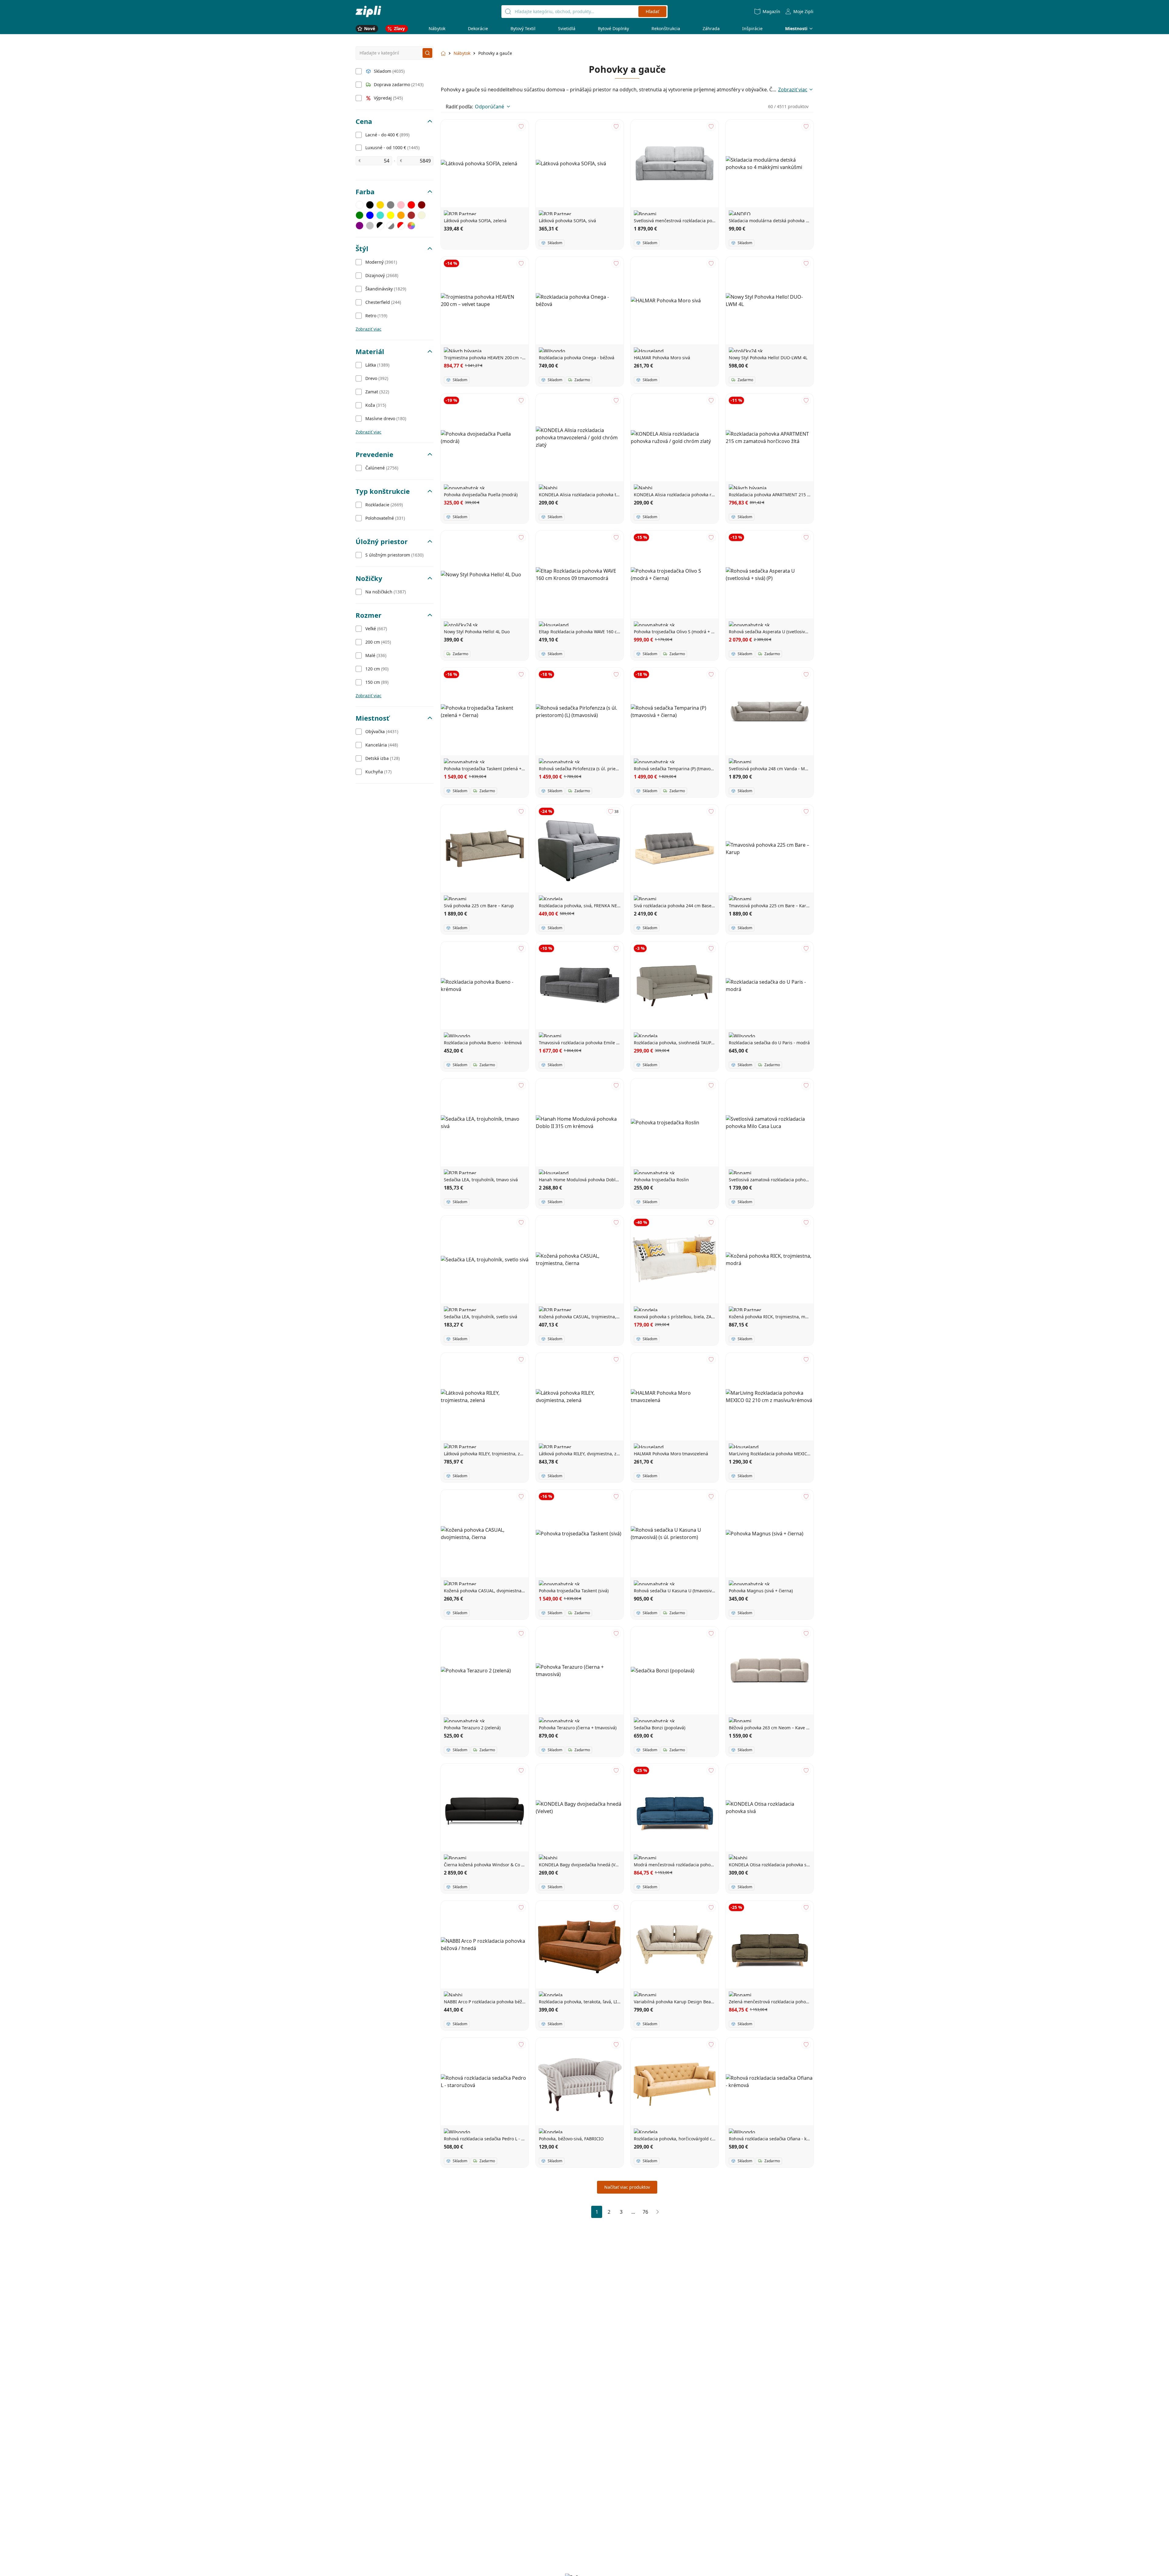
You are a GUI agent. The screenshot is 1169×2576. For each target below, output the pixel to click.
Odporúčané (490, 107)
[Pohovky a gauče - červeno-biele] (401, 226)
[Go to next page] (658, 2212)
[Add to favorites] (521, 127)
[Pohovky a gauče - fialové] (360, 226)
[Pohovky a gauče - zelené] (360, 215)
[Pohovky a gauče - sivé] (391, 205)
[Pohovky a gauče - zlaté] (380, 205)
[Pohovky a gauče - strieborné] (370, 226)
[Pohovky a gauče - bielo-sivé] (391, 226)
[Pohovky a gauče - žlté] (391, 215)
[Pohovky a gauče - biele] (360, 205)
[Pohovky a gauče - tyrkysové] (380, 215)
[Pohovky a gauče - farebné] (411, 226)
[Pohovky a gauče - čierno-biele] (380, 226)
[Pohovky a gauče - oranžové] (401, 215)
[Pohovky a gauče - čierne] (370, 205)
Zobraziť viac (369, 329)
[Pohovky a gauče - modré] (370, 215)
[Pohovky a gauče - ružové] (401, 205)
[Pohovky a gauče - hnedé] (411, 215)
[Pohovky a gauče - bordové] (422, 205)
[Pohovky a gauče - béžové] (422, 215)
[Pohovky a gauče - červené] (411, 205)
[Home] (368, 11)
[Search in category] (427, 53)
